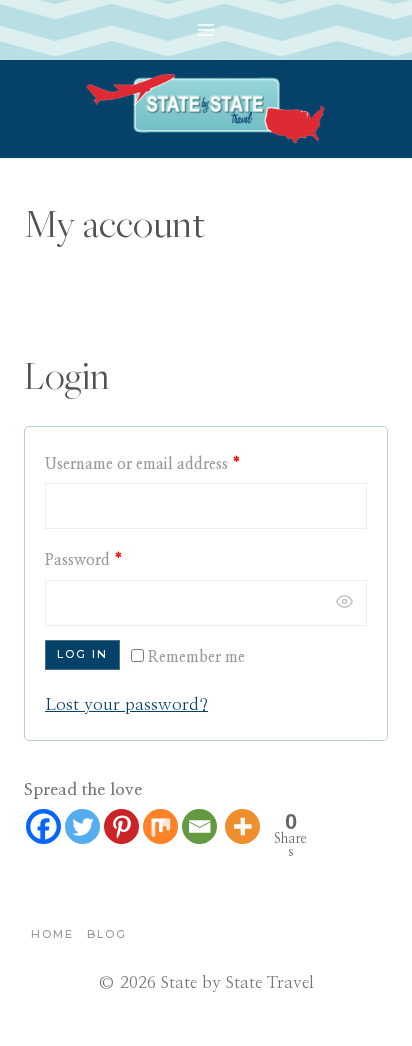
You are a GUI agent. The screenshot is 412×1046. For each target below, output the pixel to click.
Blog (107, 934)
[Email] (199, 826)
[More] (242, 826)
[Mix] (160, 826)
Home (52, 934)
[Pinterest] (121, 826)
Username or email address (143, 464)
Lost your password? (126, 704)
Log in (82, 654)
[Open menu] (206, 29)
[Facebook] (43, 826)
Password (84, 560)
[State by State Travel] (206, 109)
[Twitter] (82, 826)
